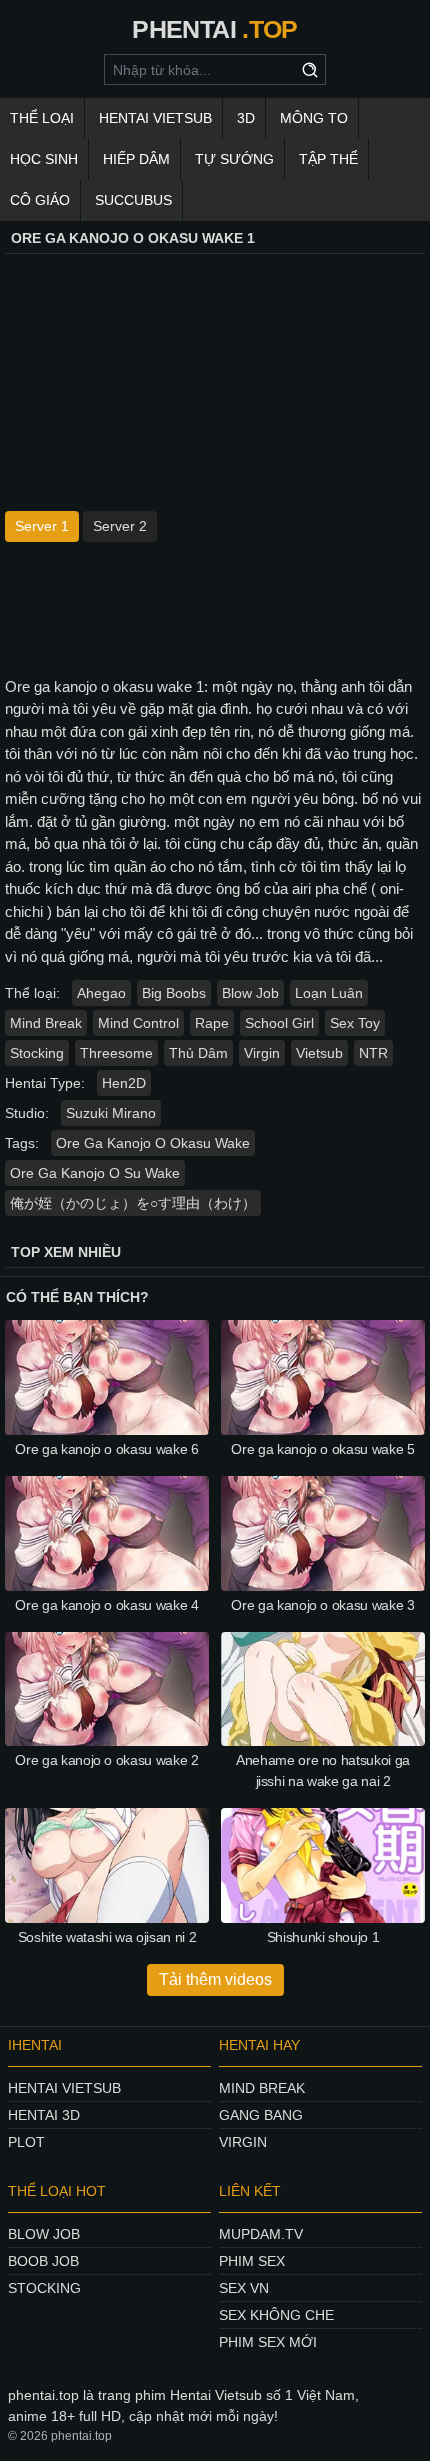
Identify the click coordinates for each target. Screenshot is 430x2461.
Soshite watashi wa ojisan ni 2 (107, 1937)
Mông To (314, 118)
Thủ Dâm (198, 1053)
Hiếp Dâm (136, 159)
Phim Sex (252, 2261)
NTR (373, 1053)
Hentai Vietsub (155, 118)
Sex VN (244, 2288)
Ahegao (101, 993)
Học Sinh (44, 159)
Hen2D (124, 1083)
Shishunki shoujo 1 (323, 1937)
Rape (212, 1023)
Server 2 (120, 526)
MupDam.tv (261, 2234)
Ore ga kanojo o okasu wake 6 (106, 1449)
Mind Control (138, 1023)
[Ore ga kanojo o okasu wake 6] (107, 1377)
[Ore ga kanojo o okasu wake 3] (323, 1533)
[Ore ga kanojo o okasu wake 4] (107, 1533)
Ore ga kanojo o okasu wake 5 (322, 1449)
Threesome (116, 1053)
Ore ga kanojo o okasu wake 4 (106, 1605)
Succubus (133, 200)
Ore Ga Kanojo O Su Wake (95, 1173)
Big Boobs (174, 993)
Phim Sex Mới (268, 2342)
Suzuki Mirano (111, 1113)
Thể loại (42, 118)
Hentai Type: (45, 1083)
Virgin (262, 1053)
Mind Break (46, 1023)
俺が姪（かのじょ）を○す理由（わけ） (133, 1203)
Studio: (27, 1113)
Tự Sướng (234, 159)
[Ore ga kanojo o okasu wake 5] (323, 1377)
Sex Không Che (276, 2315)
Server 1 (42, 526)
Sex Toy (355, 1023)
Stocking (37, 1053)
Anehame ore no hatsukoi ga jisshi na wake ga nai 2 (323, 1770)
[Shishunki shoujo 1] (323, 1865)
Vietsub (319, 1053)
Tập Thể (328, 159)
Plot (26, 2142)
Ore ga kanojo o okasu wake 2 (106, 1760)
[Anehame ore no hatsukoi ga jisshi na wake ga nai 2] (323, 1689)
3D (246, 118)
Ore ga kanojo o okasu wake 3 (322, 1605)
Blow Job (250, 993)
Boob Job (43, 2261)
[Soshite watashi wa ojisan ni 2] (107, 1865)
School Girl (279, 1023)
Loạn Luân (329, 993)
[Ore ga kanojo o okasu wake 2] (107, 1689)
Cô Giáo (40, 200)
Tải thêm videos (215, 1979)
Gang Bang (261, 2115)
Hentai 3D (44, 2115)
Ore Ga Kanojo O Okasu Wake (153, 1143)
